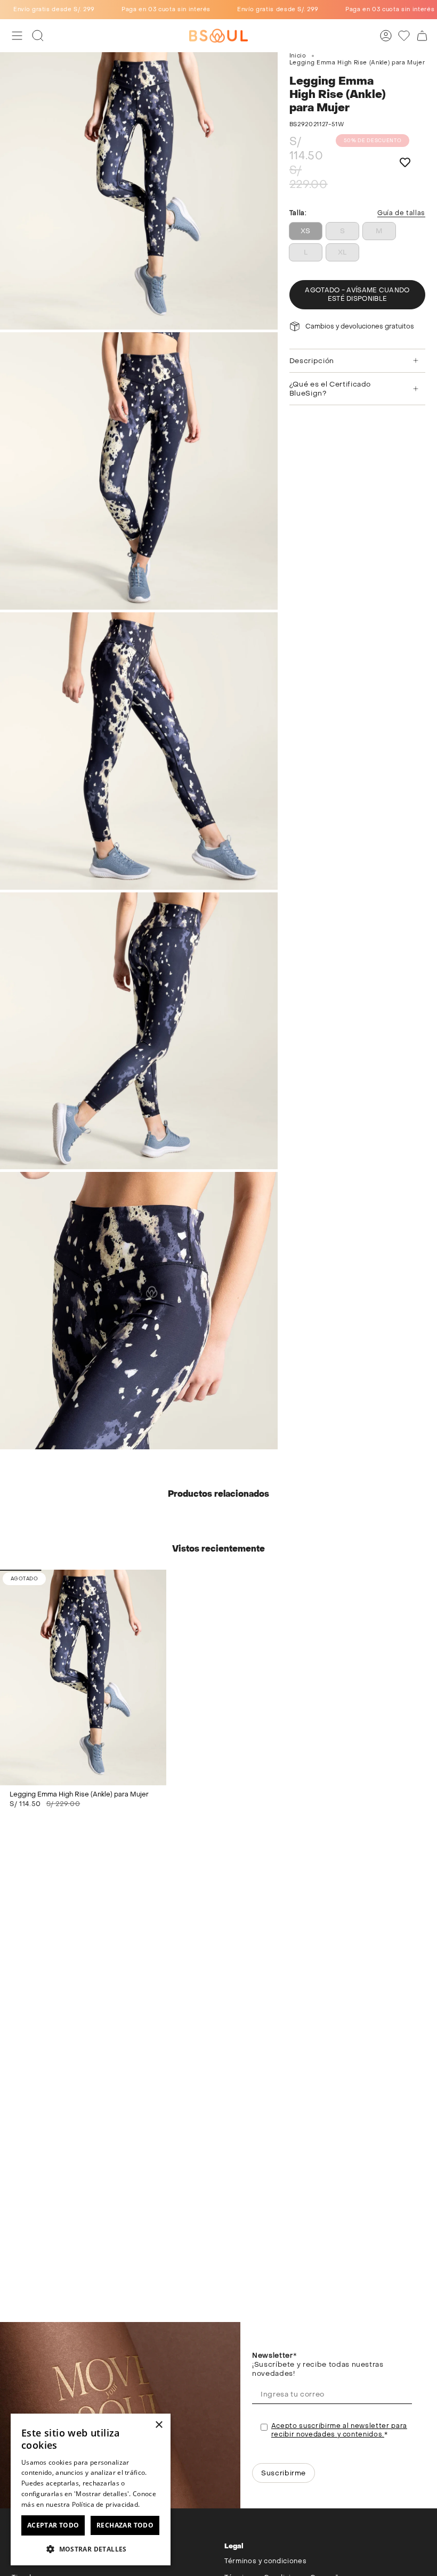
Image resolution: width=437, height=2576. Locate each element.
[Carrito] (422, 36)
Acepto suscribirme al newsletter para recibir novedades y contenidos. (339, 2430)
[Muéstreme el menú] (17, 36)
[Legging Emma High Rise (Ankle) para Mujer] (83, 1677)
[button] (91, 2549)
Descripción (312, 361)
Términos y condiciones (265, 2561)
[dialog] (91, 2489)
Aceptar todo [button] (53, 2525)
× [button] (159, 2425)
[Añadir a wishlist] (405, 163)
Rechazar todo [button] (125, 2525)
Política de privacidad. (106, 2504)
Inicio (298, 56)
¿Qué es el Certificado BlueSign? (330, 389)
